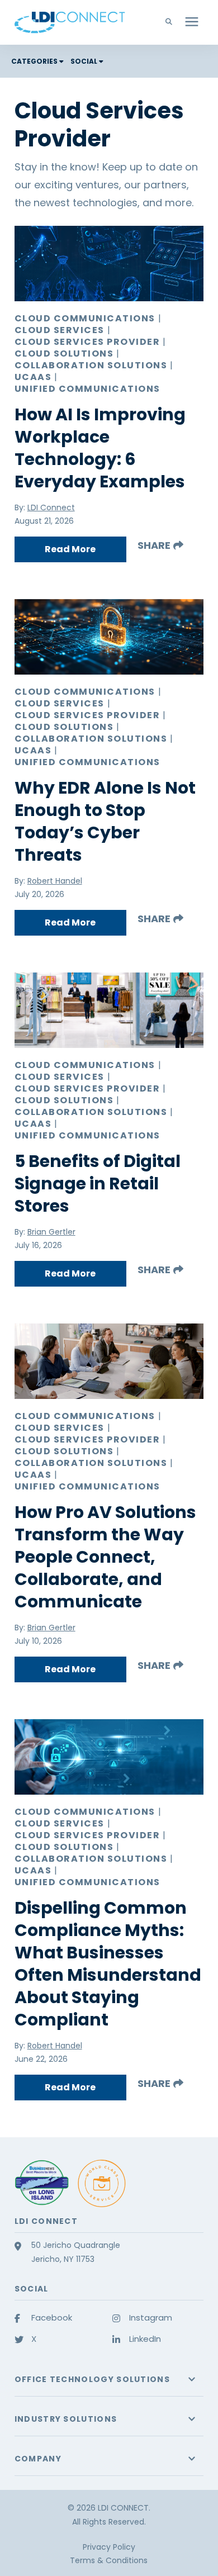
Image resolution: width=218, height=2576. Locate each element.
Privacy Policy (109, 2547)
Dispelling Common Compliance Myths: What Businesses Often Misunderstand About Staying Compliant (108, 1964)
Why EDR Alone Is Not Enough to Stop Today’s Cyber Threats (105, 821)
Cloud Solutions (64, 354)
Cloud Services (60, 330)
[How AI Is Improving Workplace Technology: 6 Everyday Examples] (109, 264)
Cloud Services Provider (87, 342)
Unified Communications (87, 389)
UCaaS (33, 377)
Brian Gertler (51, 1232)
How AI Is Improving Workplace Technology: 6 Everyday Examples (100, 448)
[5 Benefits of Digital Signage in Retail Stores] (109, 1010)
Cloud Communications (85, 319)
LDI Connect (51, 507)
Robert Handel (55, 881)
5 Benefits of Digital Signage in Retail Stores (98, 1183)
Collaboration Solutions (91, 366)
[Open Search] (172, 22)
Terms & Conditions (109, 2560)
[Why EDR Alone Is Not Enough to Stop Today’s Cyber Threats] (109, 637)
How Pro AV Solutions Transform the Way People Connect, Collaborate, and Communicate (105, 1557)
